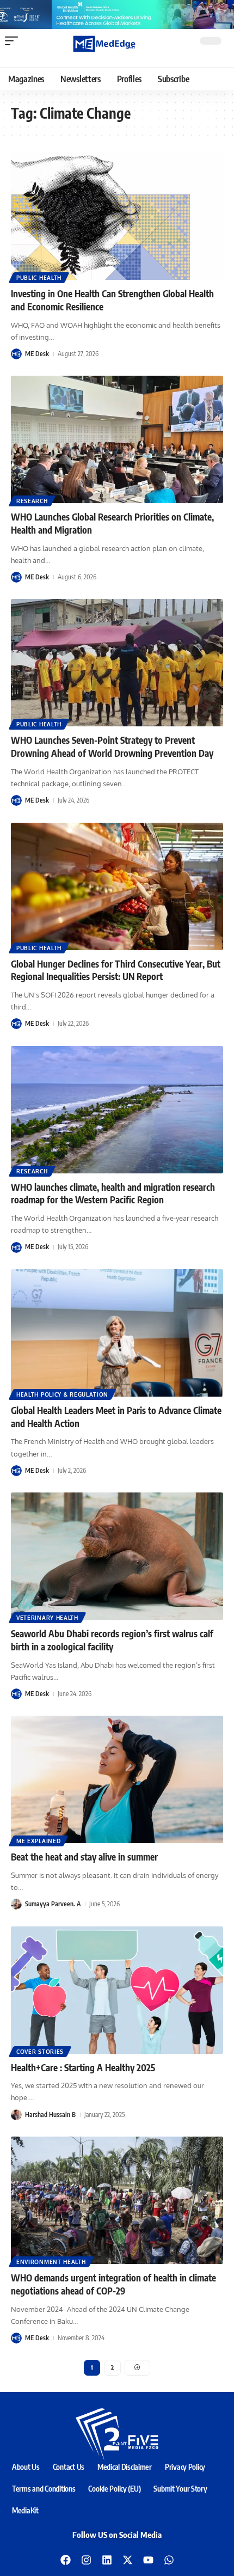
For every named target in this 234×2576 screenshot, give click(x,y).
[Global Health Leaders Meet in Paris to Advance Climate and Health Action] (117, 1333)
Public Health (39, 278)
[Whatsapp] (169, 2560)
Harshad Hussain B (50, 2115)
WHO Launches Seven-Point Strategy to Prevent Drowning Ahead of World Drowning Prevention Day (112, 747)
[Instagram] (86, 2560)
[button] (14, 41)
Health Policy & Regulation (62, 1394)
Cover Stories (40, 2052)
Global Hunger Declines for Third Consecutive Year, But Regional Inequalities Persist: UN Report (116, 970)
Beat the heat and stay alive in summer (84, 1857)
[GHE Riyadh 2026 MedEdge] (117, 14)
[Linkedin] (107, 2560)
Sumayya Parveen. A (53, 1904)
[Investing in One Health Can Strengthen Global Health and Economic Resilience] (117, 216)
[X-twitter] (127, 2560)
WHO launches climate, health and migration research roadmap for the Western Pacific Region (113, 1194)
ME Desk (37, 354)
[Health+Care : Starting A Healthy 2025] (117, 1990)
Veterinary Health (47, 1618)
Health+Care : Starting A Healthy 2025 (83, 2067)
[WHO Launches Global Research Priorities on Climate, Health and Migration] (117, 439)
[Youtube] (148, 2560)
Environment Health (51, 2262)
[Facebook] (65, 2560)
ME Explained (38, 1841)
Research (32, 501)
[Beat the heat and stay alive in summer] (117, 1779)
